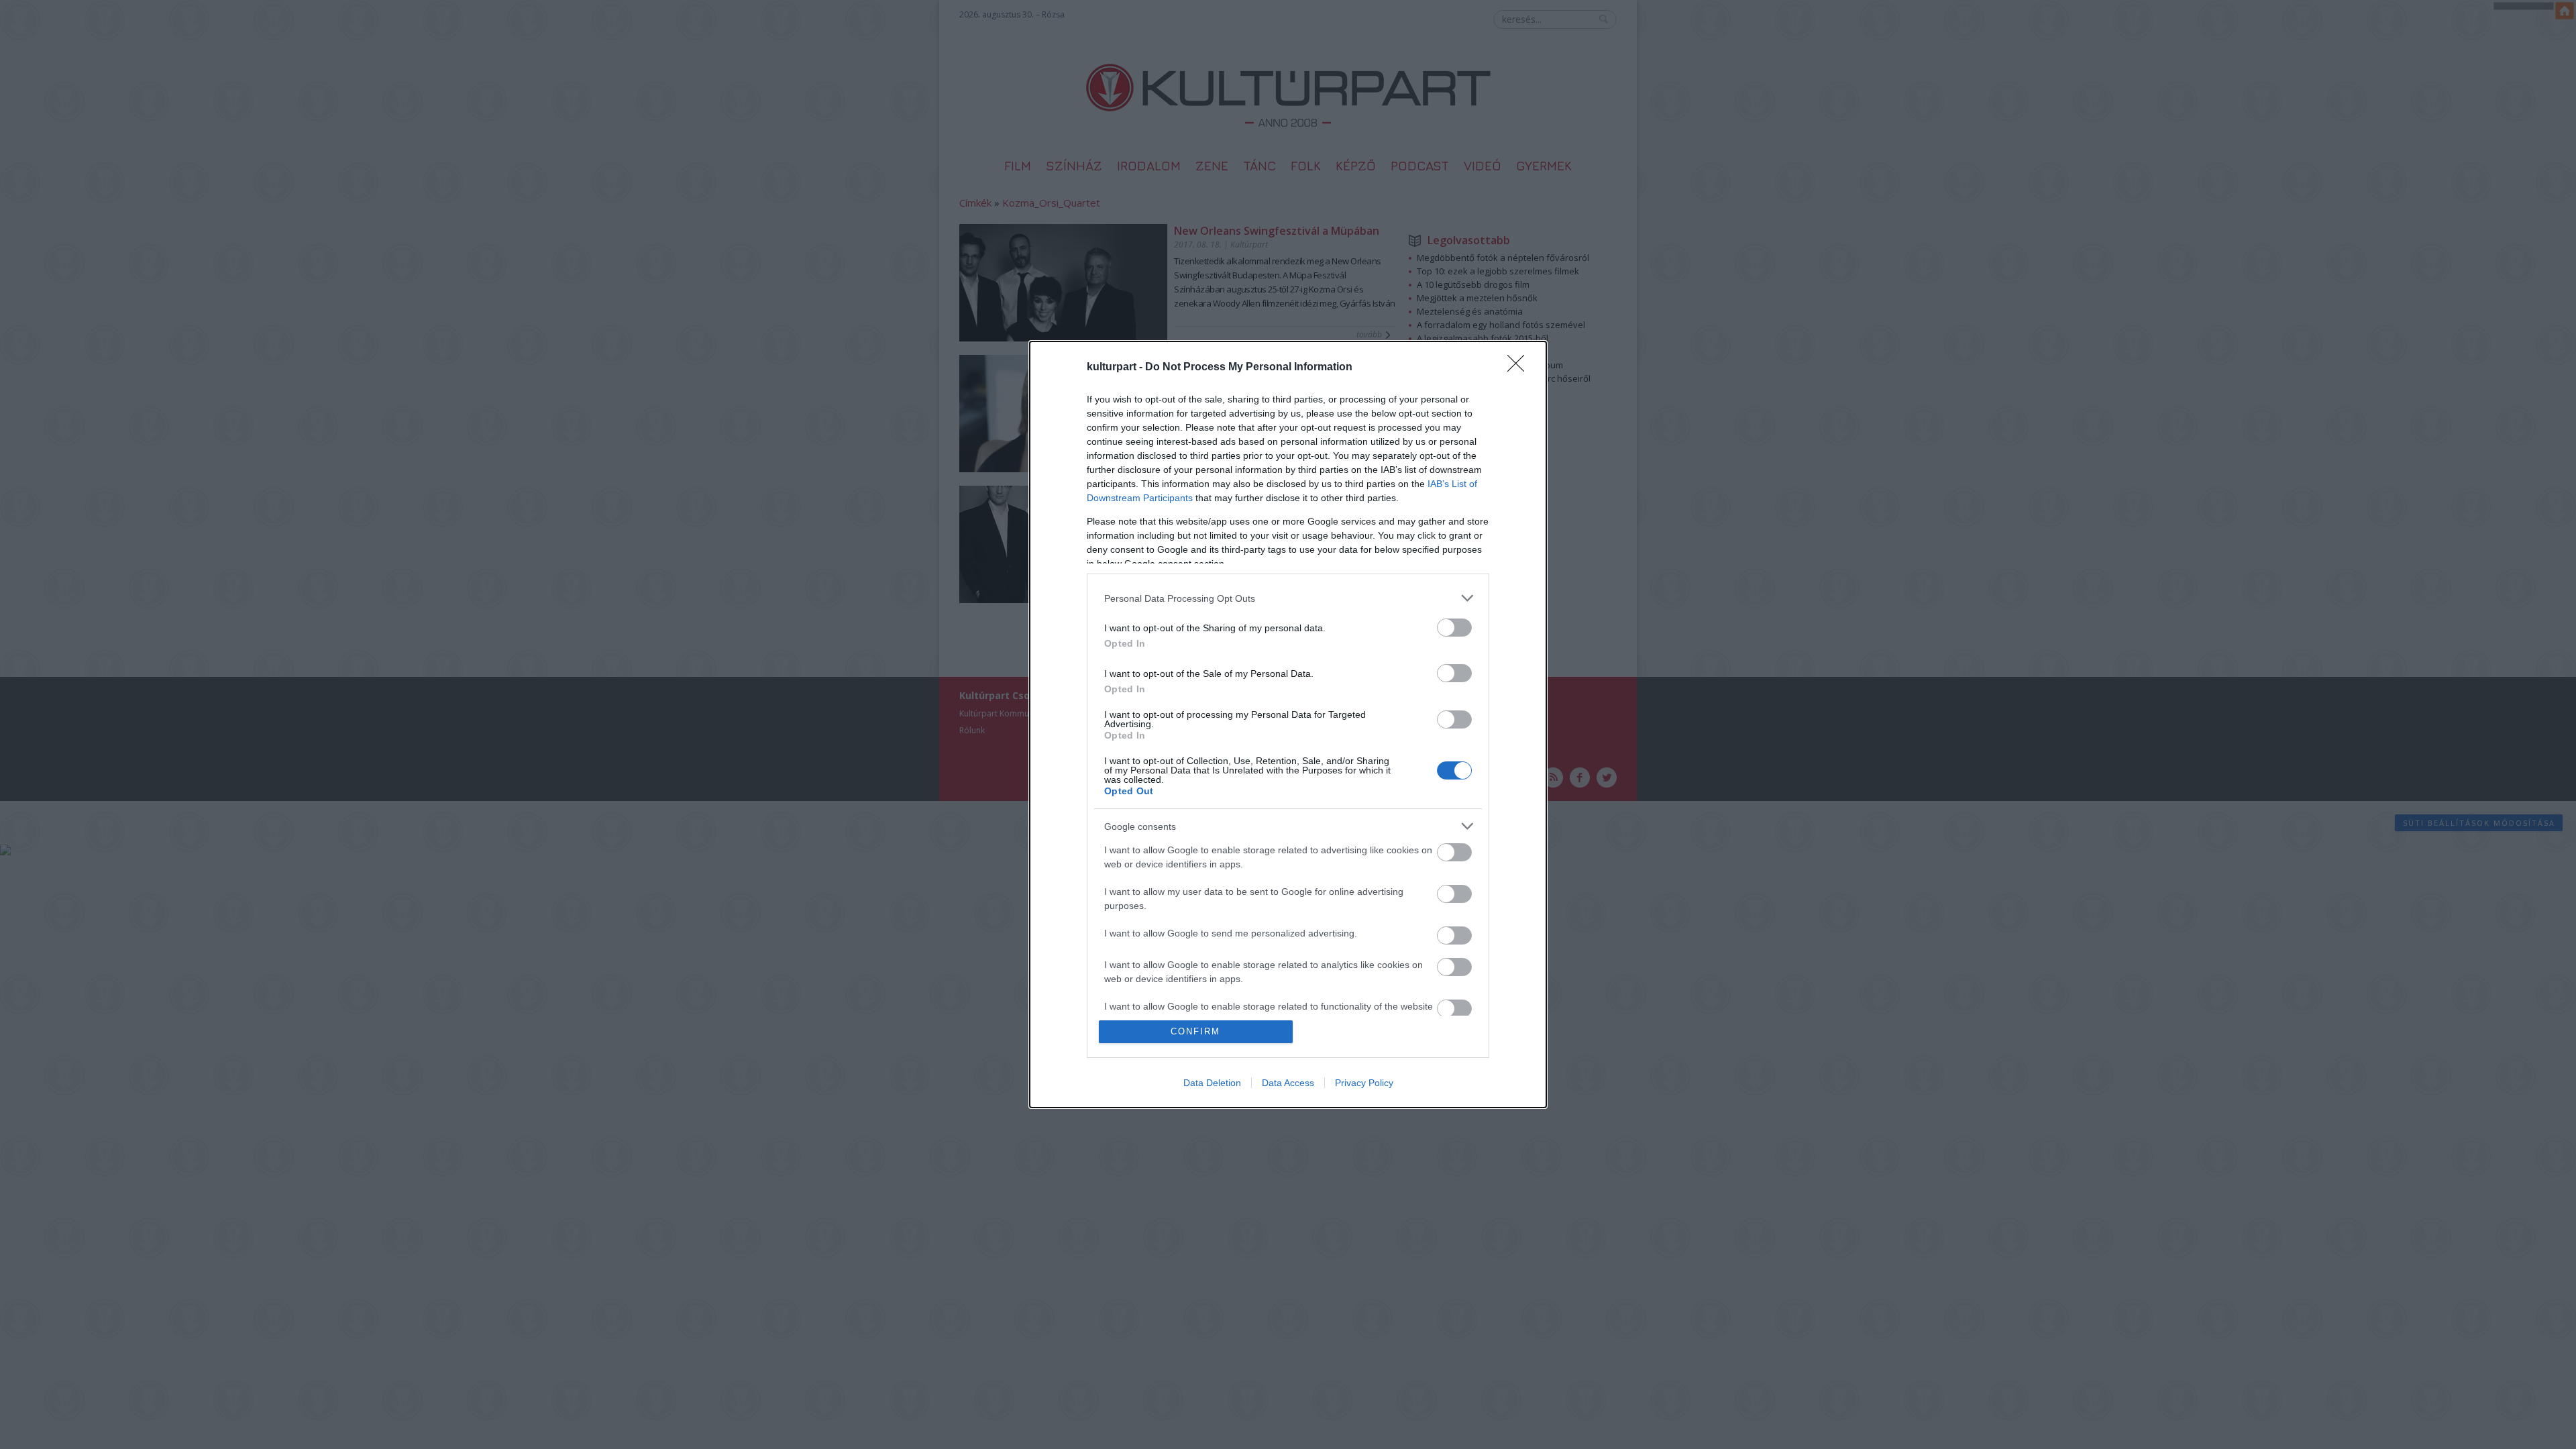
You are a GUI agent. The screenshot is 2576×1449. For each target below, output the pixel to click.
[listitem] (1288, 598)
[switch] (1454, 628)
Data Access (1288, 1083)
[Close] (1520, 368)
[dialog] (1288, 724)
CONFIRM (1195, 1031)
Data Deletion (1212, 1083)
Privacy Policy (1364, 1083)
